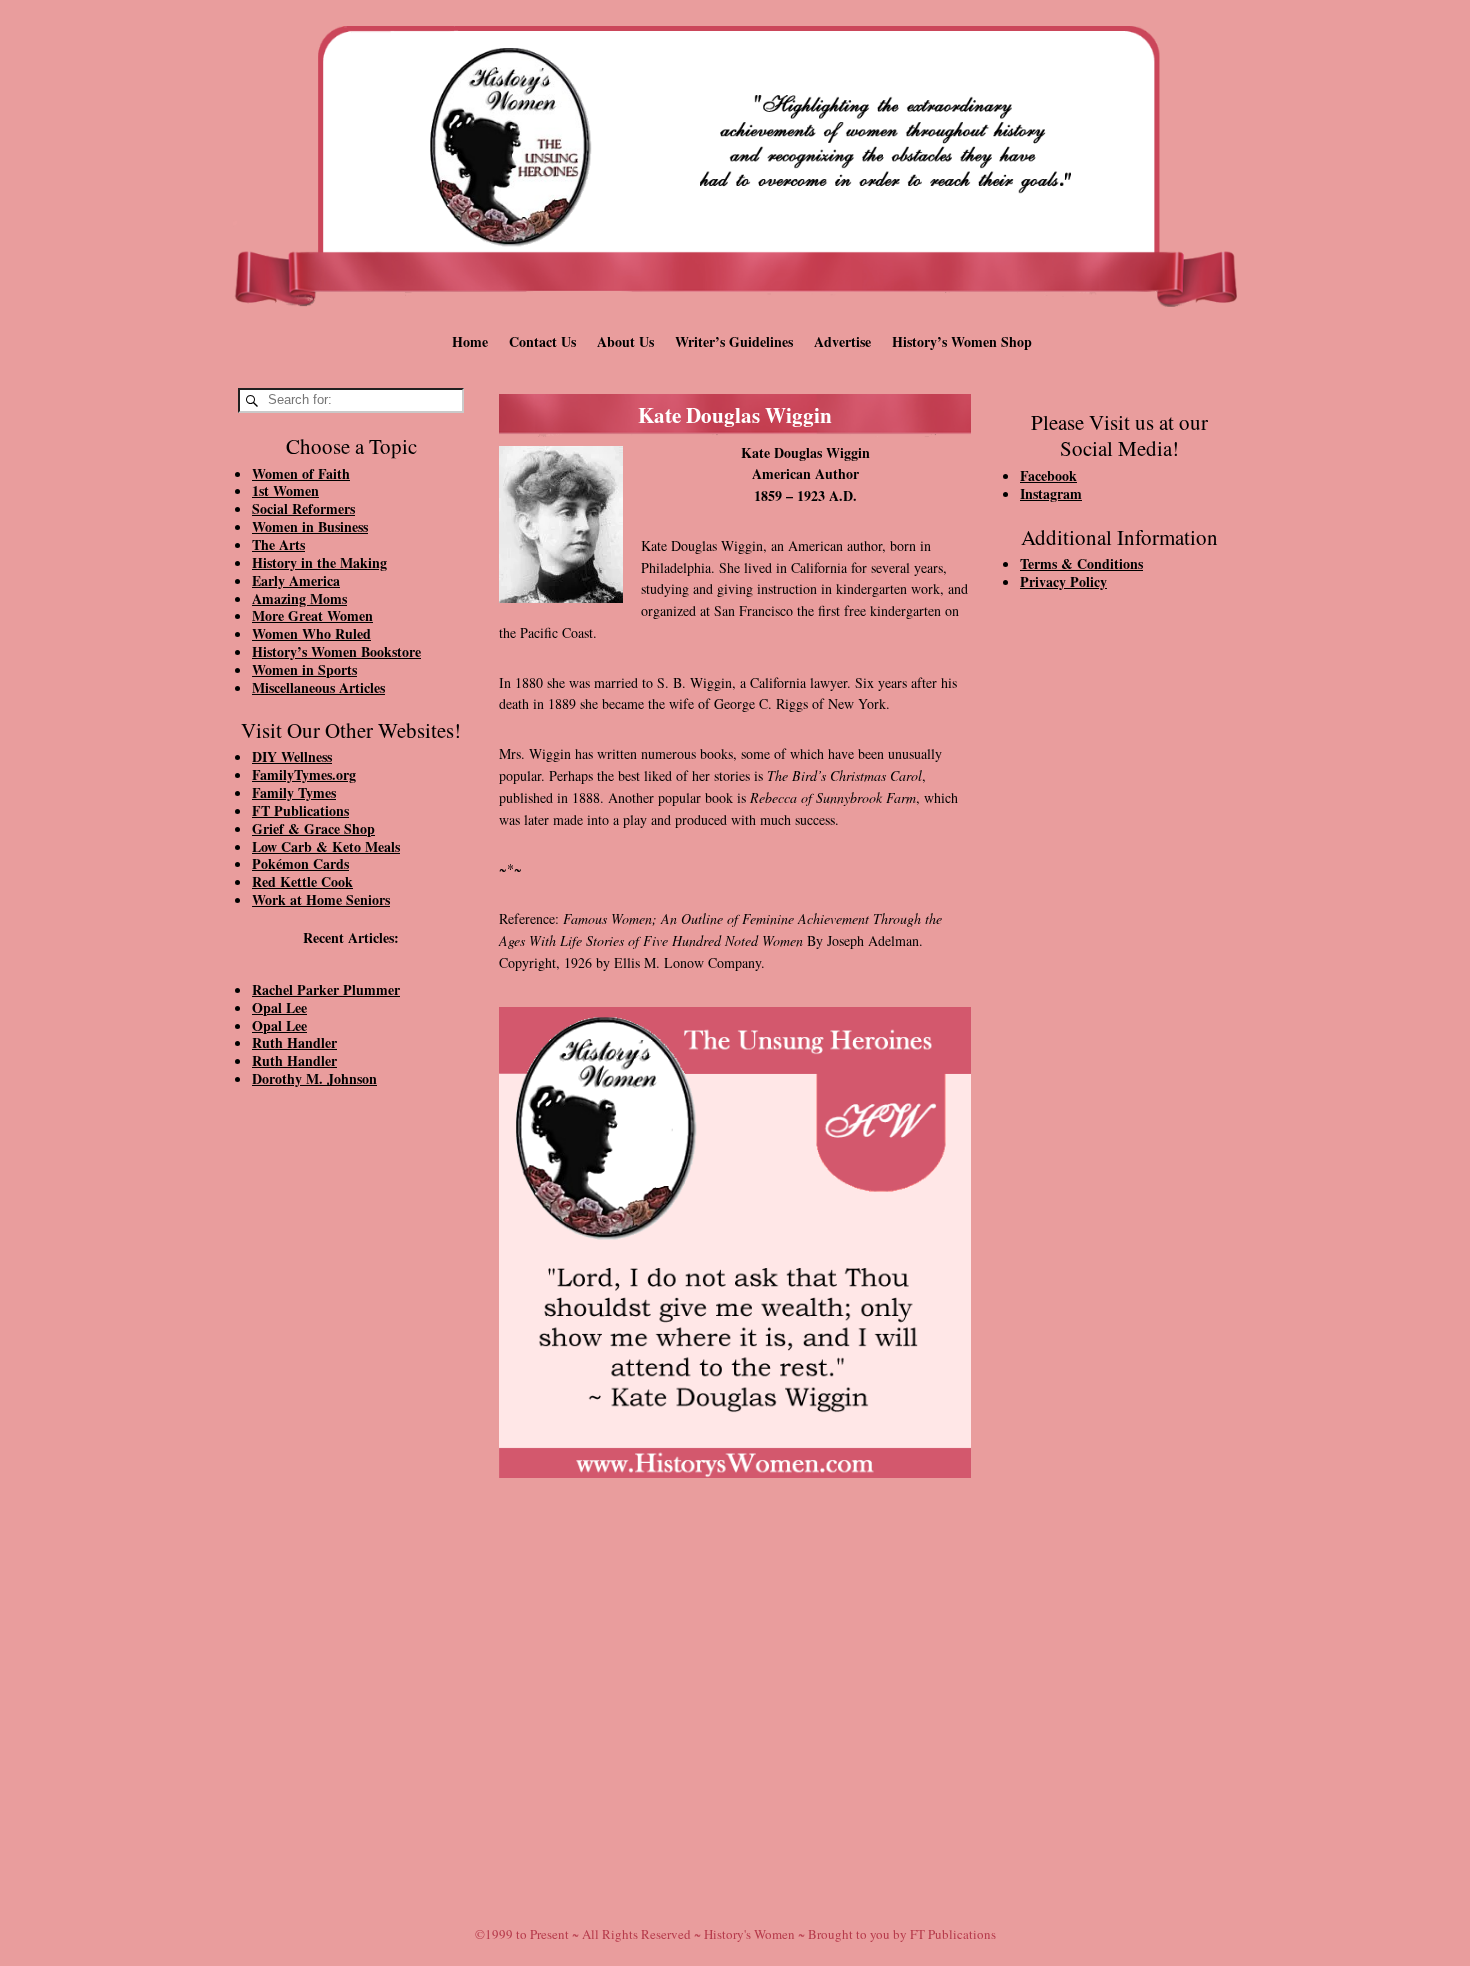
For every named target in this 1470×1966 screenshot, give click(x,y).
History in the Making (319, 562)
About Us (625, 341)
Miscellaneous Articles (318, 687)
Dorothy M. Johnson (314, 1078)
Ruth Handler (294, 1042)
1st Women (285, 490)
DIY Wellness (292, 756)
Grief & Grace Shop (313, 828)
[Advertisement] (351, 1442)
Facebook (1048, 475)
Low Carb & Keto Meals (326, 846)
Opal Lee (279, 1007)
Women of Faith (301, 473)
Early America (296, 580)
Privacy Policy (1063, 581)
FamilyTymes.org (304, 774)
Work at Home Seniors (321, 899)
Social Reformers (303, 508)
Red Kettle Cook (302, 881)
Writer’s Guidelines (734, 341)
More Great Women (312, 615)
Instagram (1051, 493)
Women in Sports (304, 669)
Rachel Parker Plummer (326, 989)
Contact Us (542, 341)
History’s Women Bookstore (336, 651)
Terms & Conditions (1081, 563)
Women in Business (310, 526)
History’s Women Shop (962, 341)
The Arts (278, 544)
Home (470, 341)
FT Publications (300, 810)
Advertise (842, 341)
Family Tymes (294, 792)
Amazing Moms (299, 598)
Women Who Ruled (311, 633)
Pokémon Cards (300, 863)
